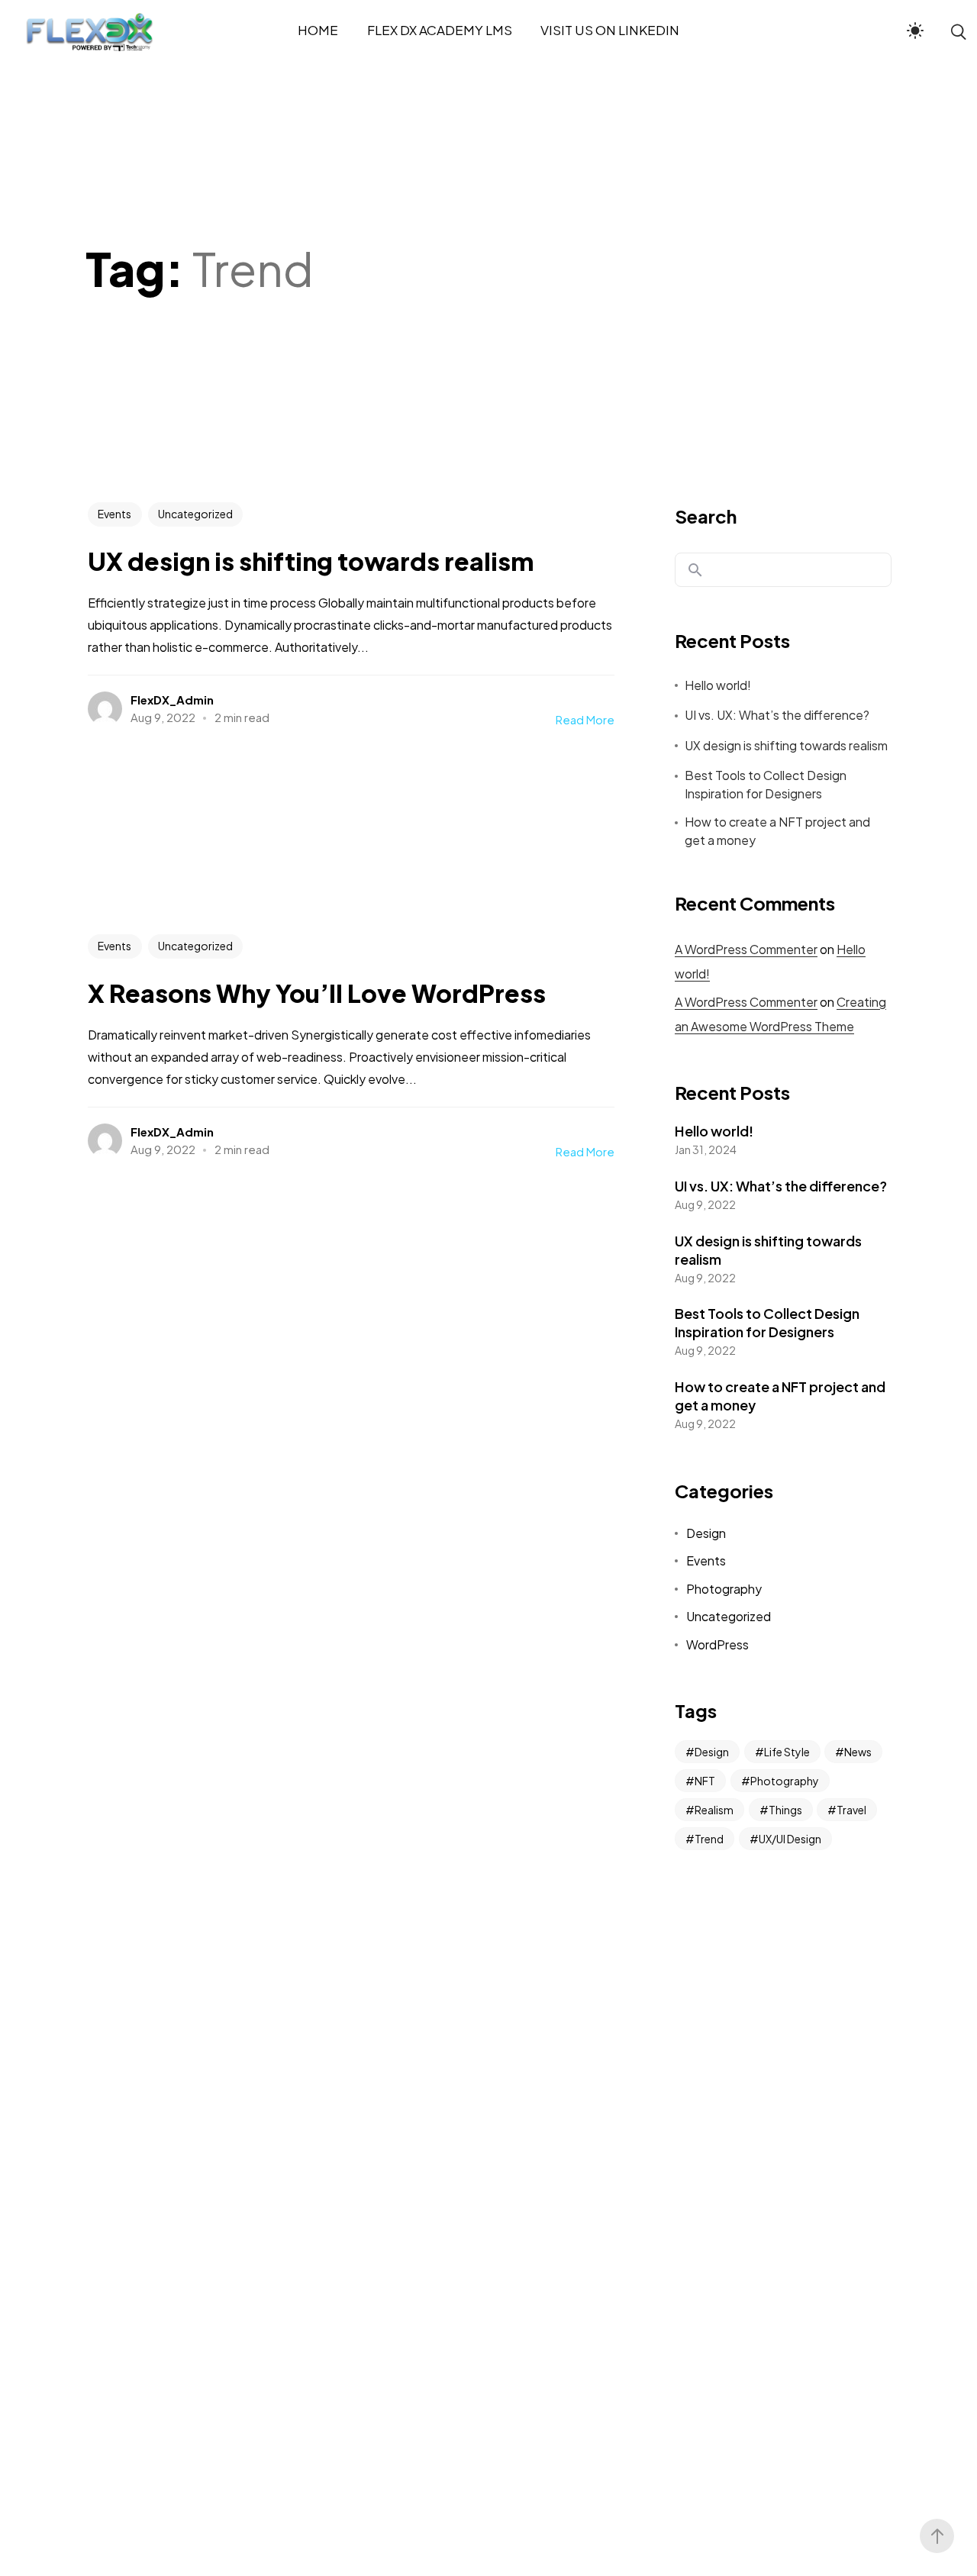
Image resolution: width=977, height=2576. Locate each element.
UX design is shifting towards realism (786, 745)
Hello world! (718, 685)
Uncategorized (195, 514)
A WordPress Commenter (746, 949)
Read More (585, 719)
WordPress (717, 1644)
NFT (705, 1781)
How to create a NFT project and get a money (777, 831)
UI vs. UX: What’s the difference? (777, 715)
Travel (851, 1810)
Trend (709, 1839)
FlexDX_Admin (172, 700)
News (858, 1752)
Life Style (787, 1752)
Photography (724, 1589)
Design (706, 1533)
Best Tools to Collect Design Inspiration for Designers (766, 784)
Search (706, 516)
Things (785, 1810)
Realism (714, 1810)
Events (114, 514)
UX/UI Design (790, 1839)
